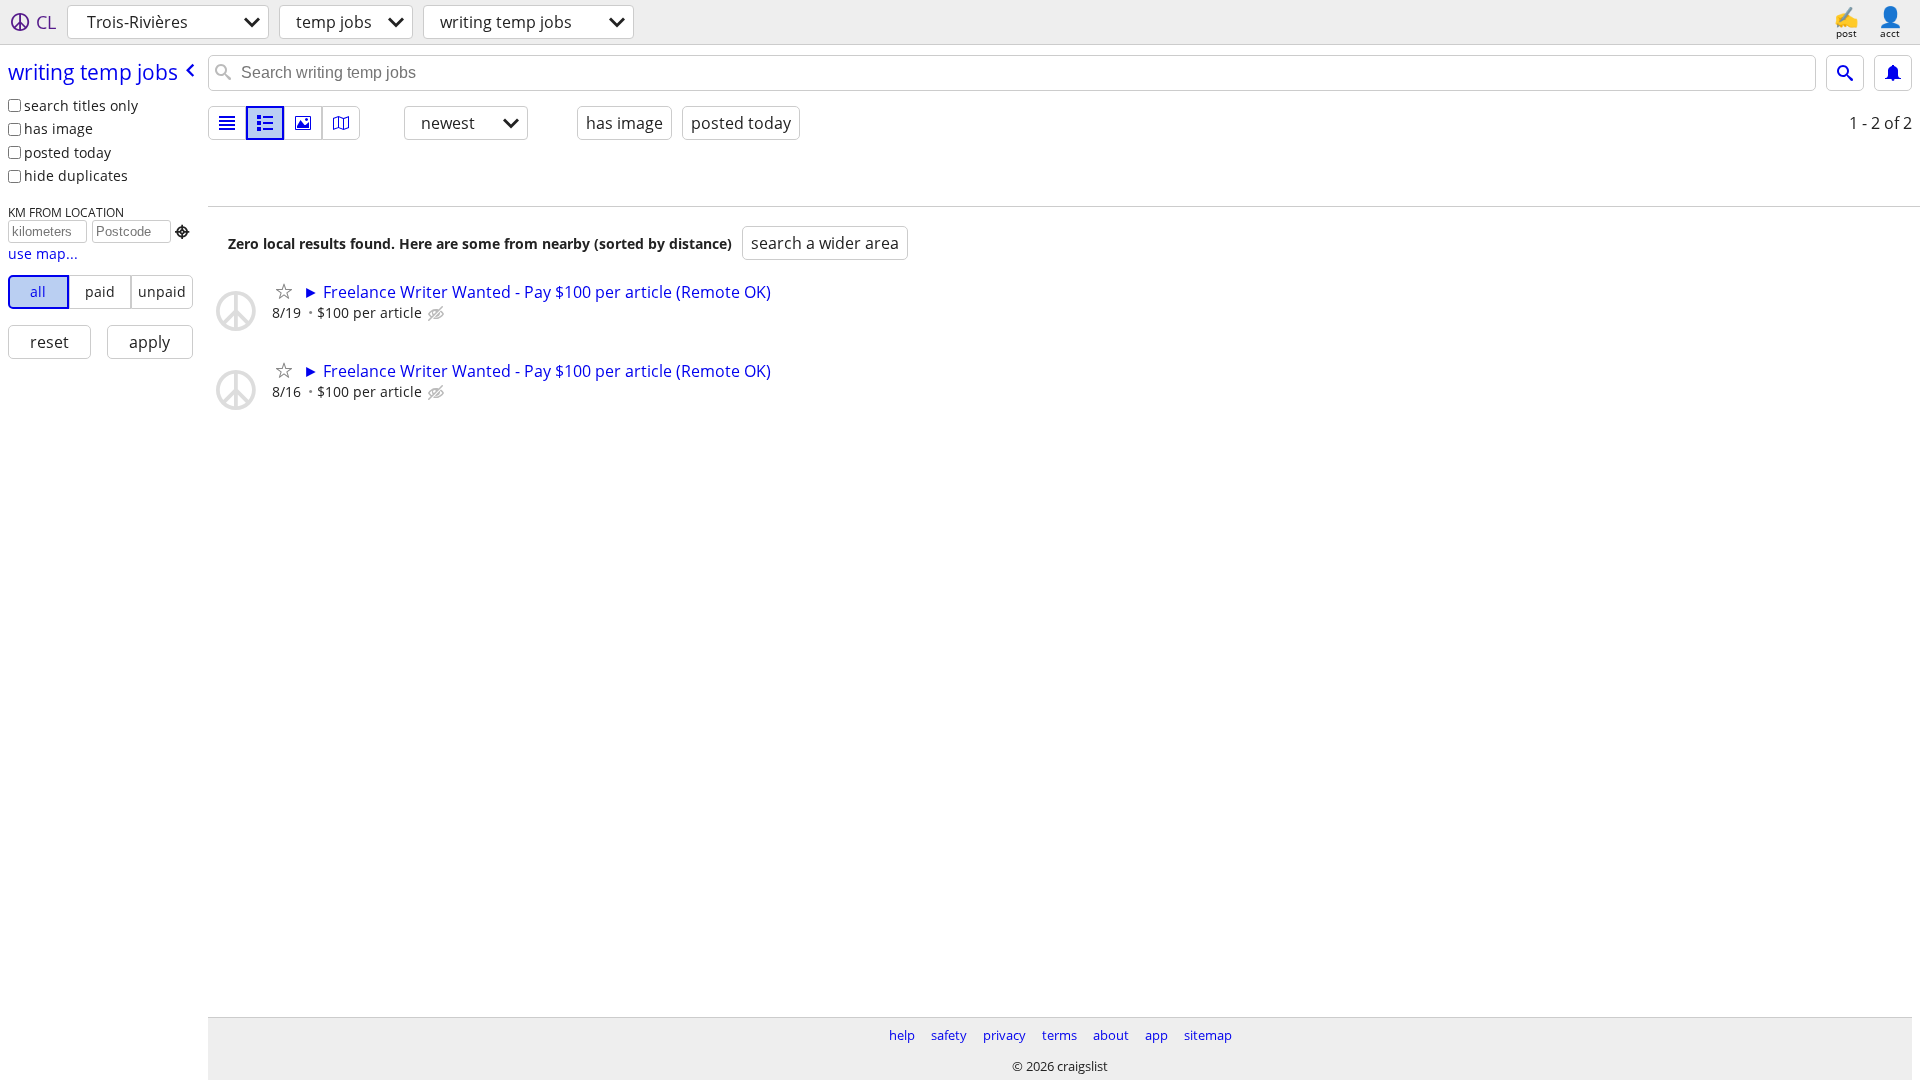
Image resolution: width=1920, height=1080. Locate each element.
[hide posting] (438, 314)
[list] (227, 123)
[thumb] (265, 123)
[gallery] (303, 123)
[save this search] (1893, 73)
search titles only (81, 105)
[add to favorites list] (284, 291)
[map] (341, 123)
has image (58, 128)
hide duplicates (76, 175)
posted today (67, 152)
